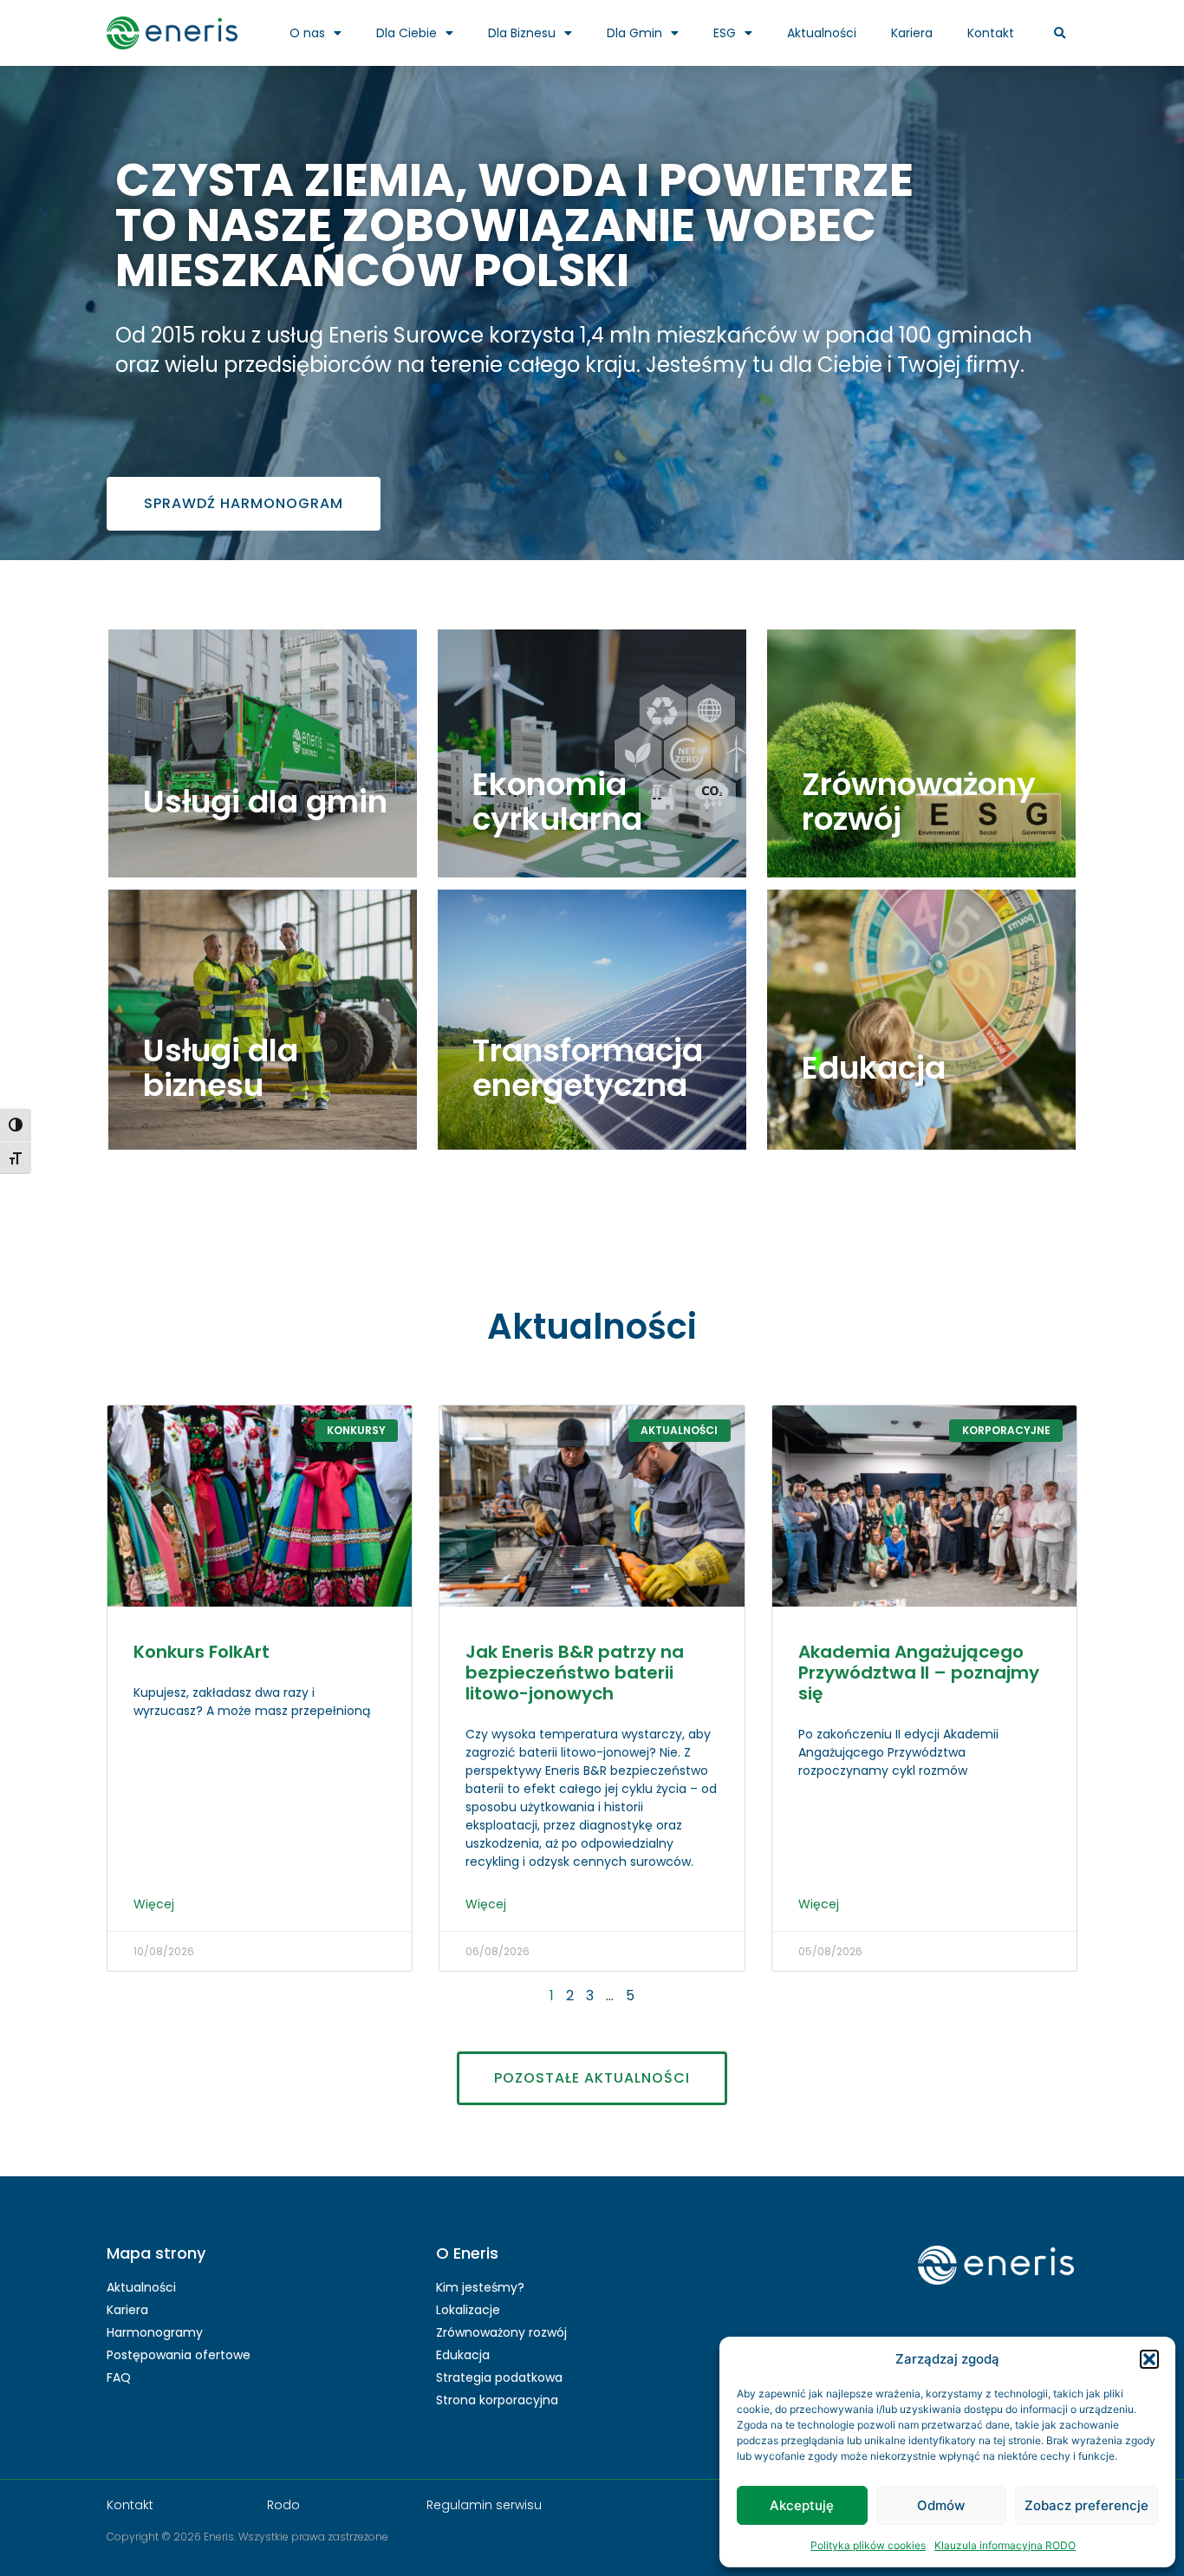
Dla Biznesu (522, 33)
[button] (1149, 2359)
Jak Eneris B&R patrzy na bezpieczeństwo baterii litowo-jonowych (575, 1673)
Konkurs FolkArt (202, 1652)
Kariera (912, 33)
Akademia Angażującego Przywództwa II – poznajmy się (919, 1673)
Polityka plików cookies (868, 2545)
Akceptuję (802, 2505)
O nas (307, 33)
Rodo (283, 2505)
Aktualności (822, 33)
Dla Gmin (634, 33)
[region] (592, 269)
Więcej (154, 1904)
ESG (725, 33)
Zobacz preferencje (1086, 2505)
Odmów (941, 2505)
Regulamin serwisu (484, 2505)
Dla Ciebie (407, 33)
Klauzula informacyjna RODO (1005, 2545)
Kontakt (991, 33)
